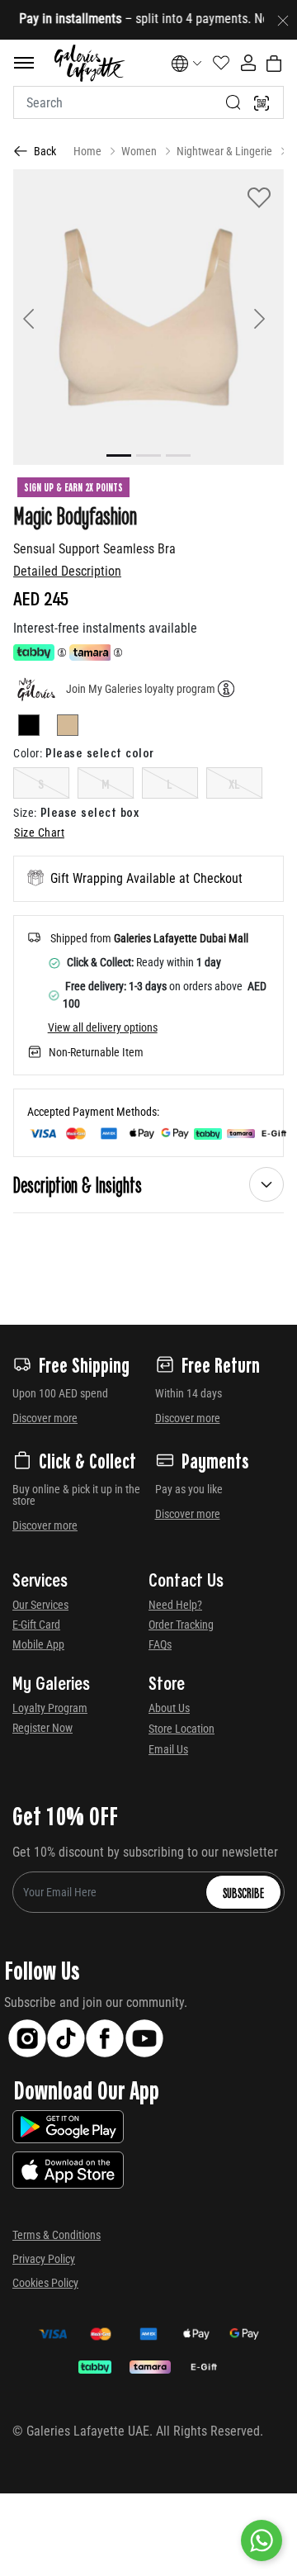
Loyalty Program (50, 1708)
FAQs (160, 1644)
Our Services (40, 1605)
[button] (33, 317)
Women (139, 151)
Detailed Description (67, 571)
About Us (169, 1708)
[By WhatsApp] (262, 2540)
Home (87, 151)
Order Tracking (181, 1625)
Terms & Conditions (57, 2235)
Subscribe (243, 1892)
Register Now (42, 1728)
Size (25, 813)
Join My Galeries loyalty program (141, 689)
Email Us (168, 1749)
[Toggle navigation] (24, 63)
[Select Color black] (36, 728)
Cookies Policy (45, 2283)
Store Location (181, 1729)
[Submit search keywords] (233, 102)
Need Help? (175, 1605)
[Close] (283, 20)
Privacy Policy (44, 2259)
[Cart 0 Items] (274, 64)
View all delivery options (103, 1027)
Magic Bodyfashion (75, 515)
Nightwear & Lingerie (224, 151)
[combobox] (148, 102)
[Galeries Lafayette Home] (89, 63)
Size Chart (39, 833)
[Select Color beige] (68, 728)
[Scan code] (262, 102)
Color (28, 753)
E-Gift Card (36, 1625)
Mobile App (38, 1644)
